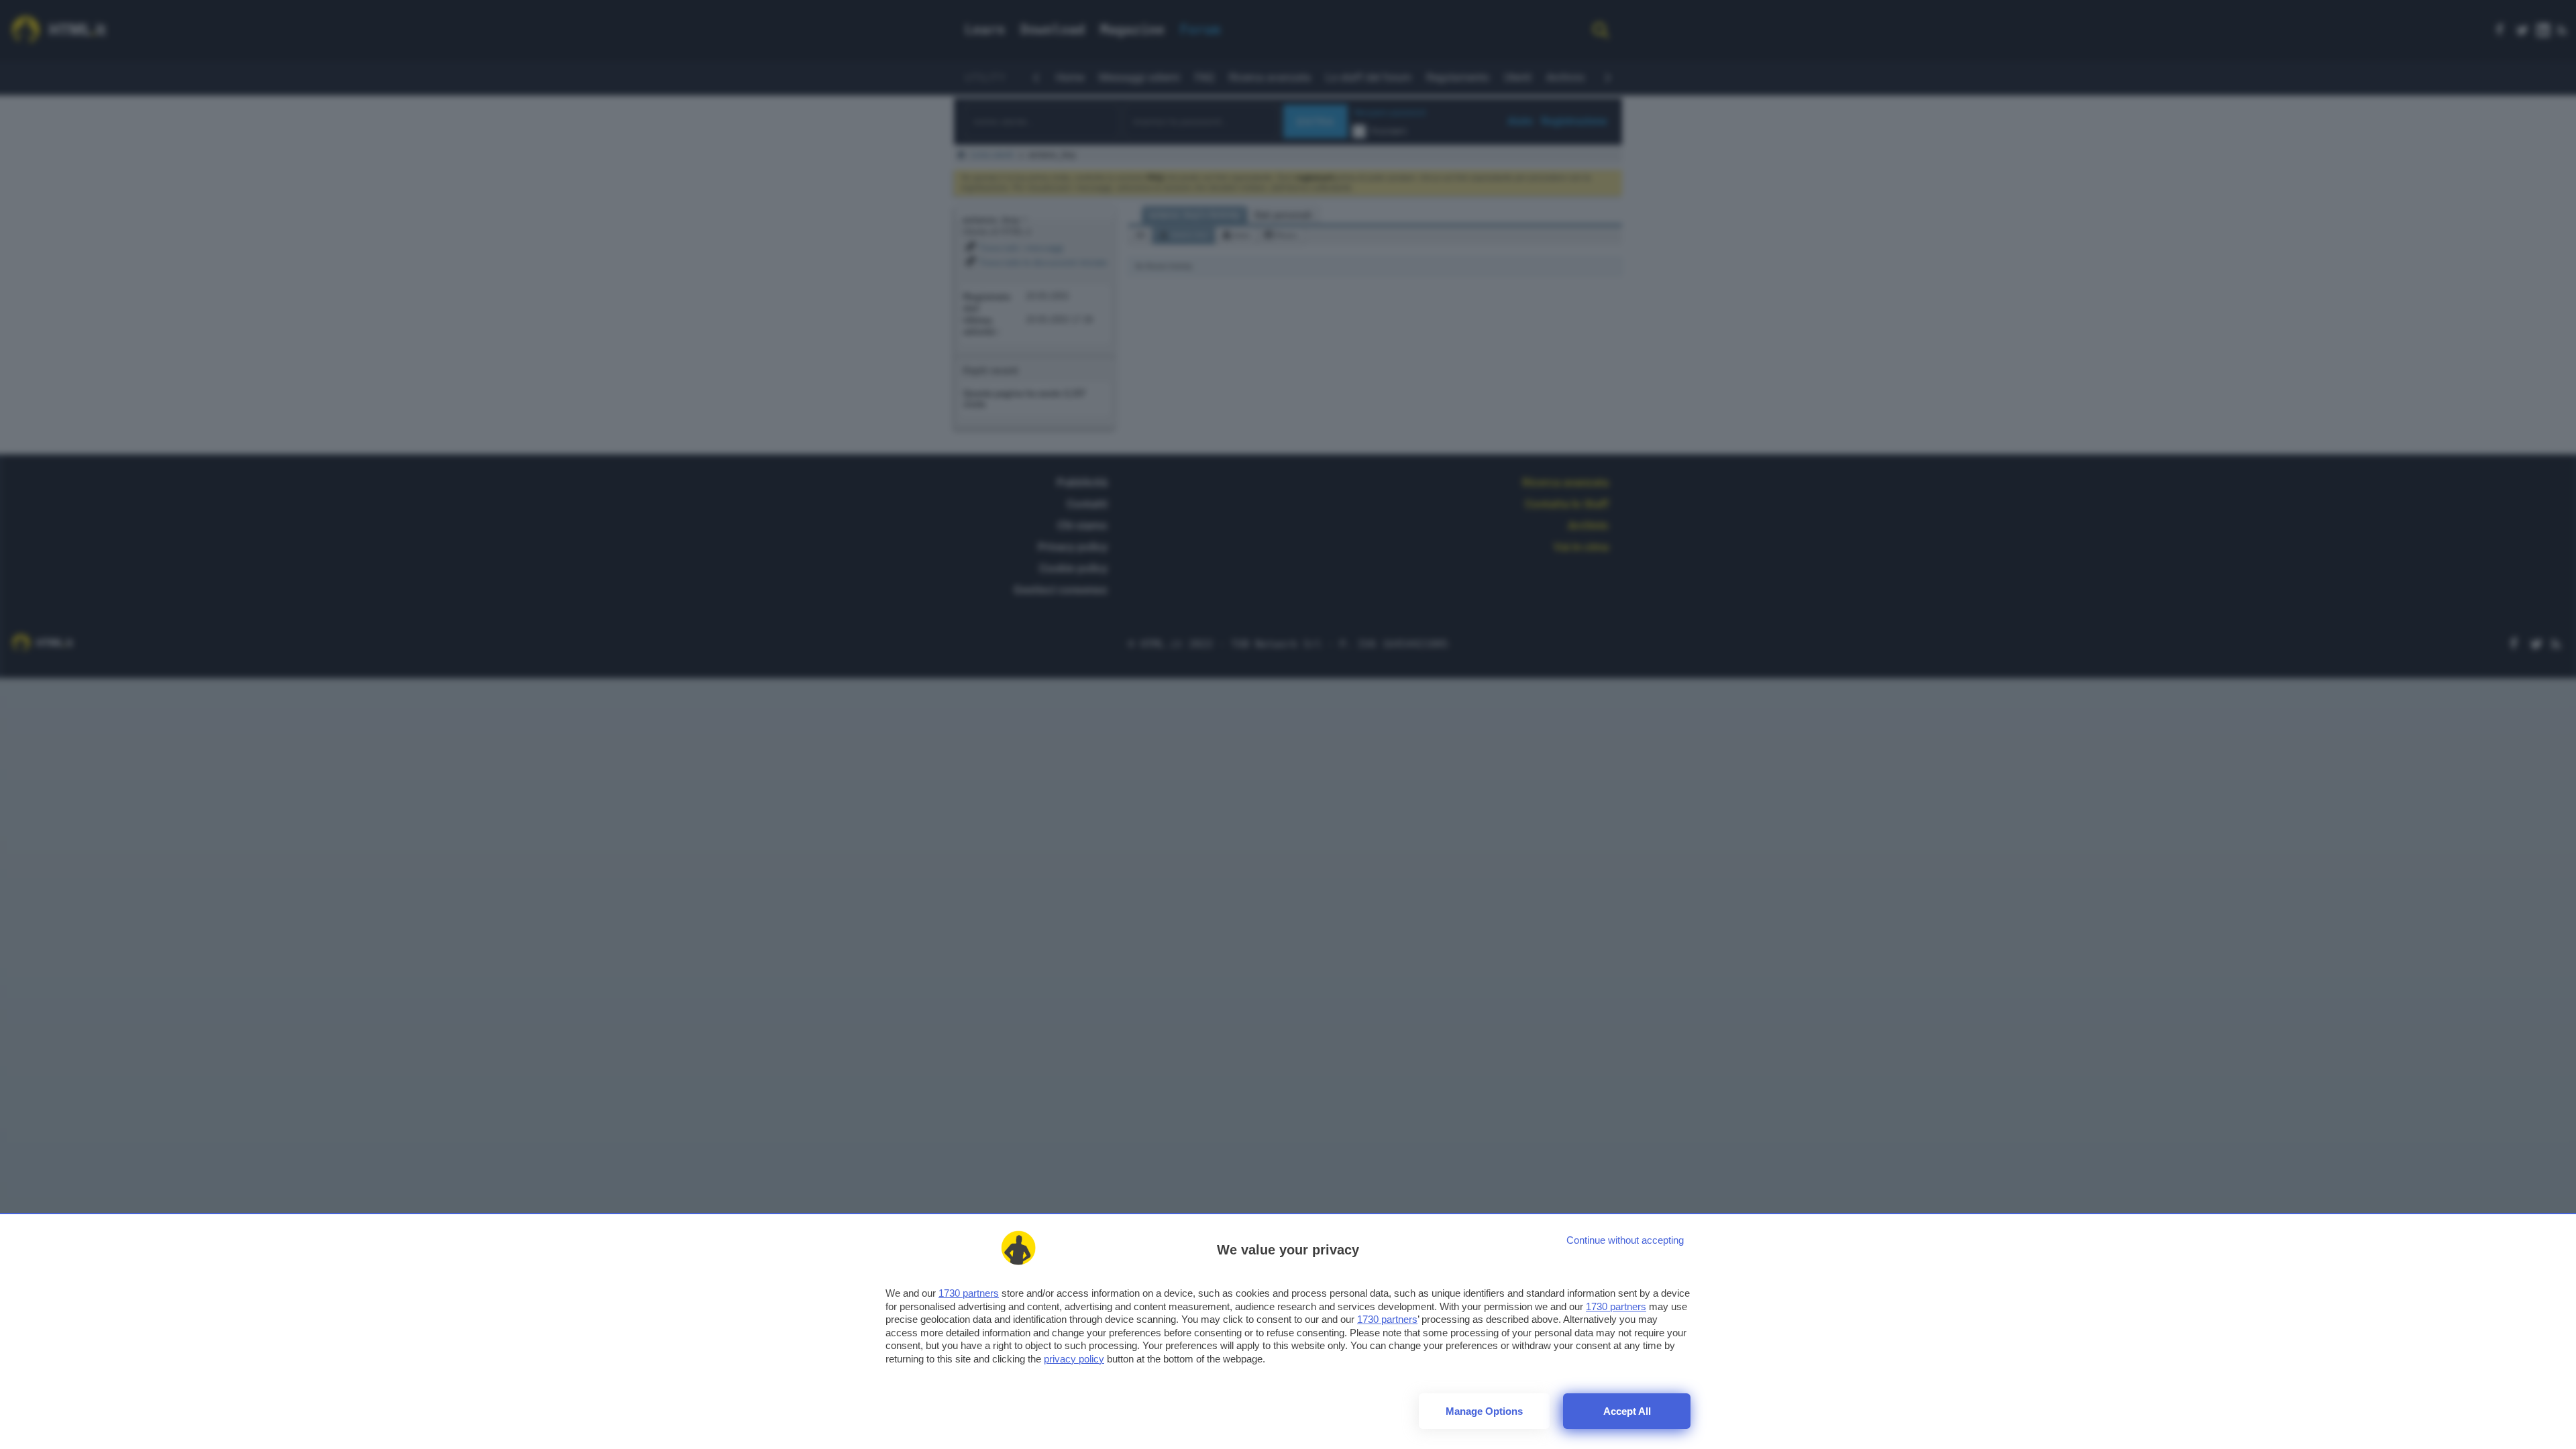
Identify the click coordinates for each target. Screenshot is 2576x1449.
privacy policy (1074, 1359)
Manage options (1484, 1411)
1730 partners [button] (969, 1293)
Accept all (1627, 1411)
